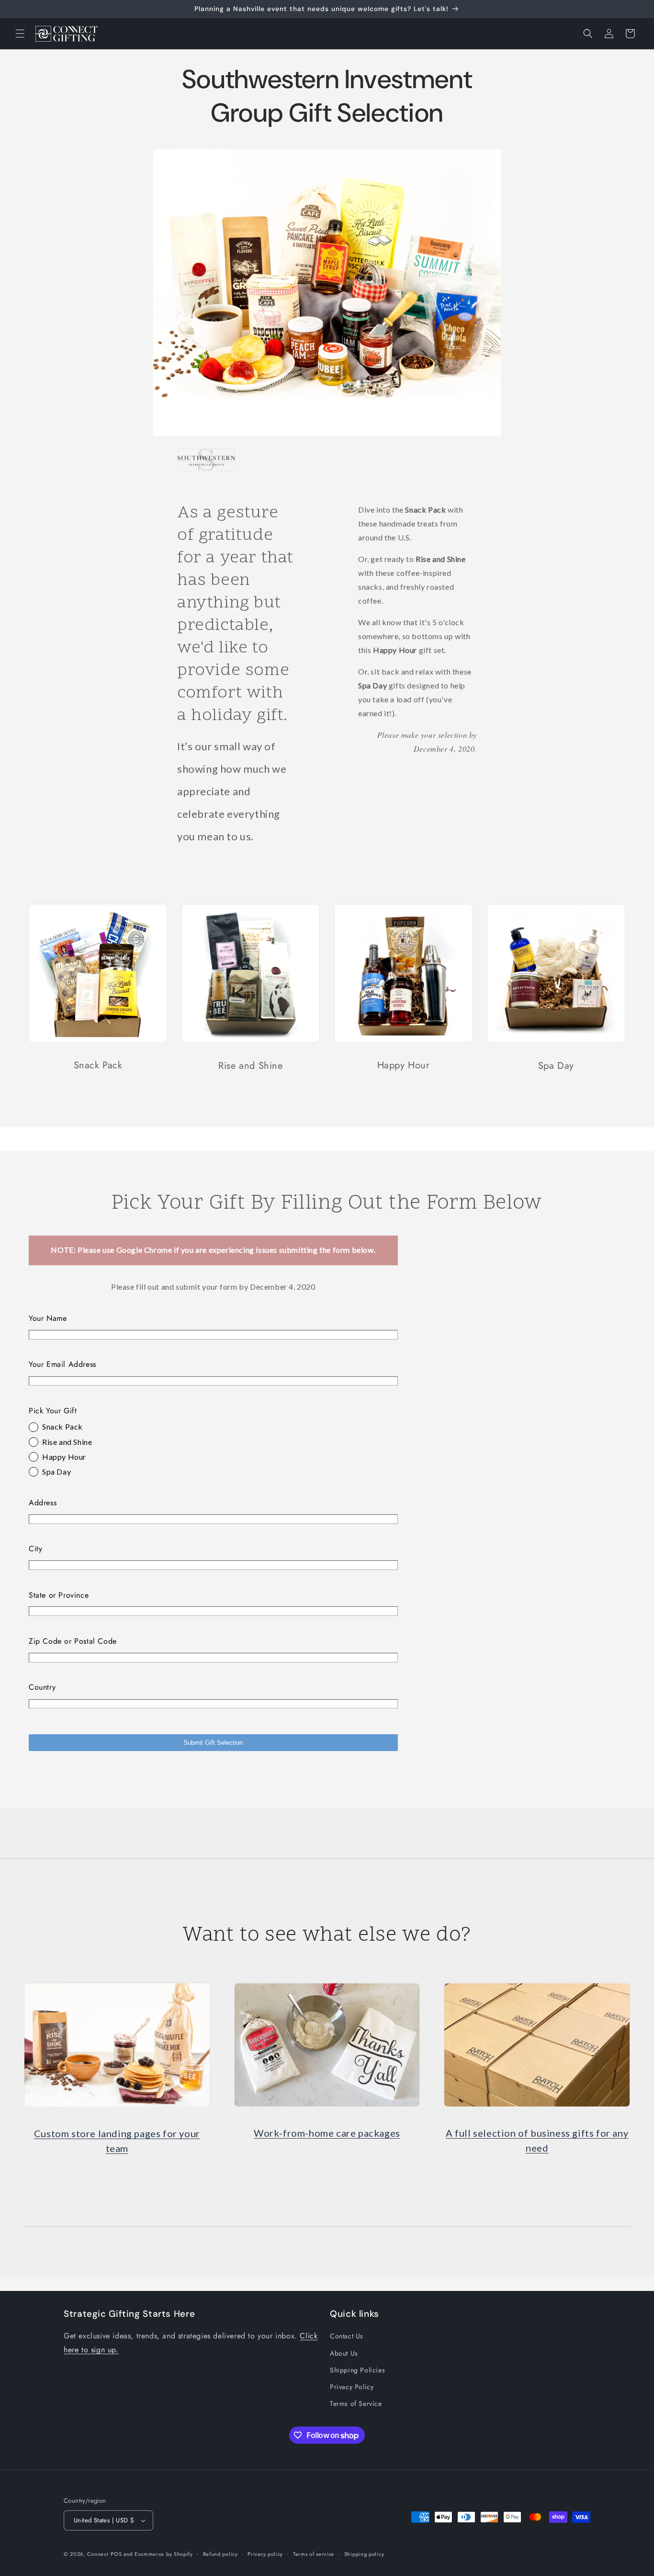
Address (43, 1503)
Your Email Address (62, 1365)
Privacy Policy (352, 2387)
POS (116, 2554)
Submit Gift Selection (213, 1743)
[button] (20, 34)
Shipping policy (364, 2554)
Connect (98, 2554)
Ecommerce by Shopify (164, 2554)
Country (42, 1688)
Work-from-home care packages (327, 2133)
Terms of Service (356, 2404)
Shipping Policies (357, 2370)
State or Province (59, 1595)
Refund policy (220, 2554)
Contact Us (347, 2336)
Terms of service (314, 2554)
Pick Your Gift (53, 1411)
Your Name (48, 1318)
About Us (344, 2353)
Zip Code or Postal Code (73, 1642)
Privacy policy (265, 2554)
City (35, 1549)
